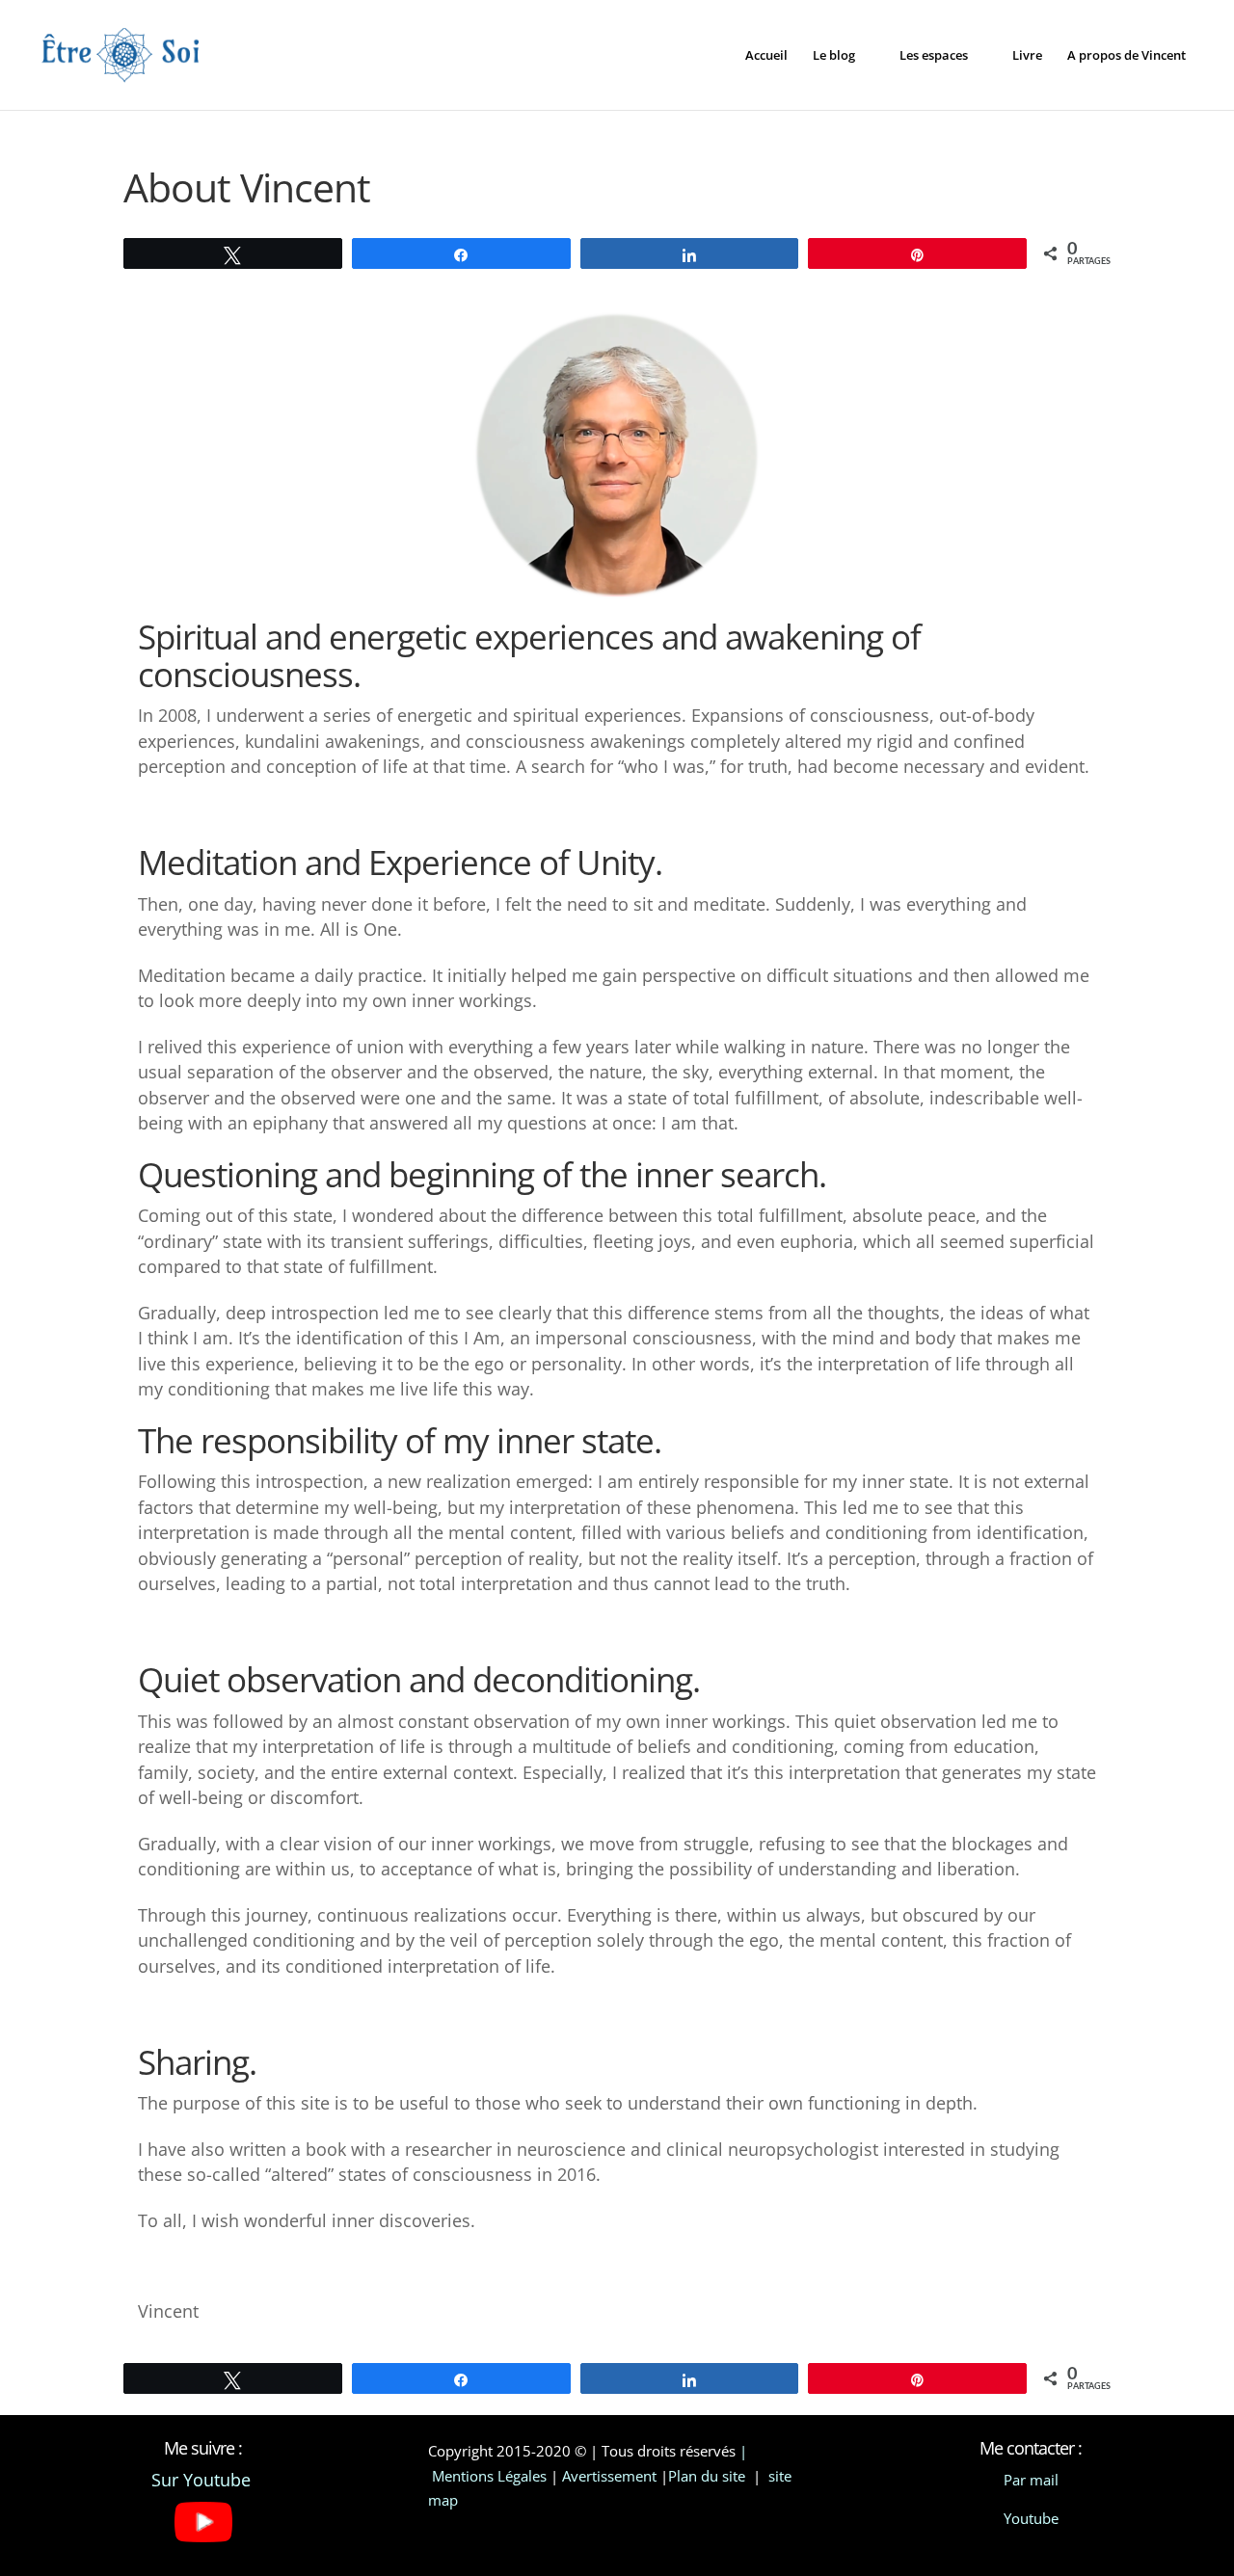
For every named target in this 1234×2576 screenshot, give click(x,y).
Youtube (1031, 2518)
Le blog (834, 56)
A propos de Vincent (1127, 56)
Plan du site (709, 2476)
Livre (1027, 56)
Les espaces (934, 56)
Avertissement (609, 2476)
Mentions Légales (489, 2476)
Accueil (766, 56)
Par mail (1031, 2480)
